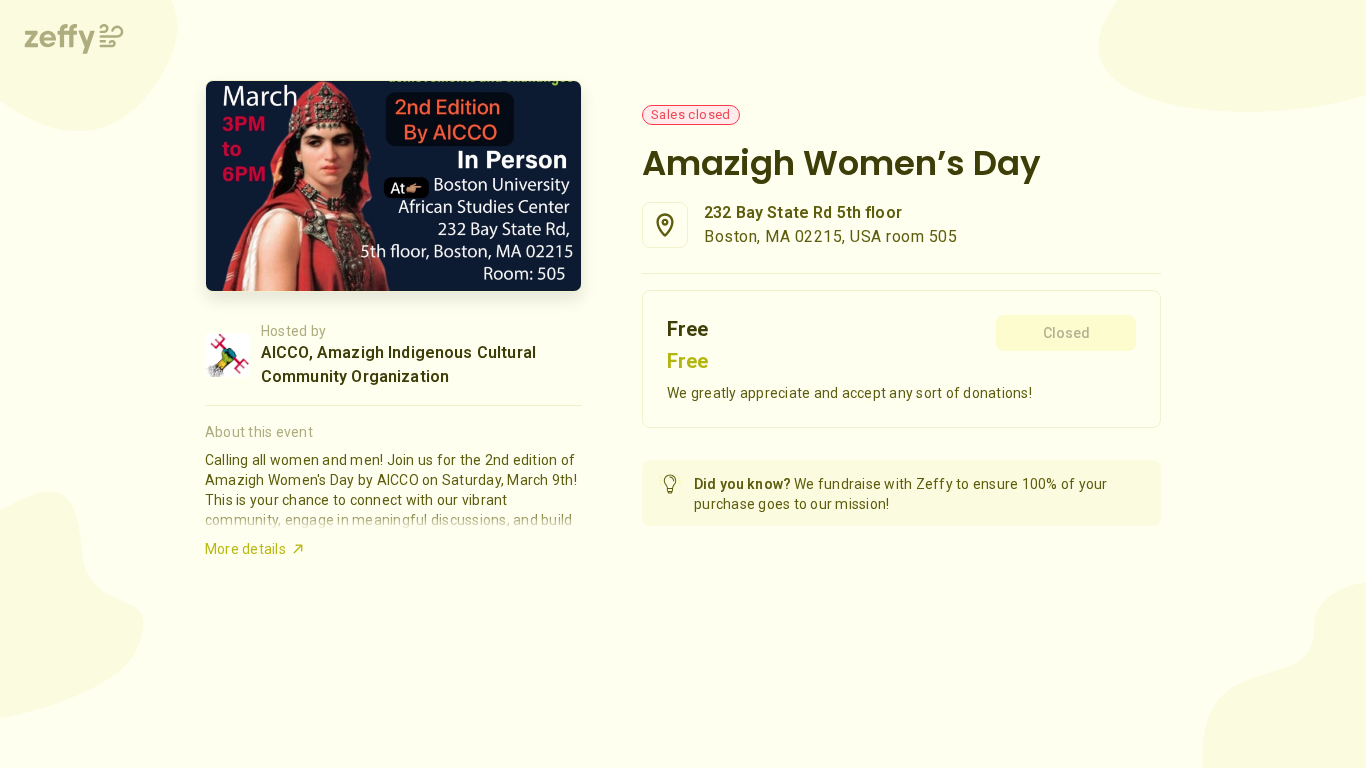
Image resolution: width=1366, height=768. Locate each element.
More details (245, 549)
